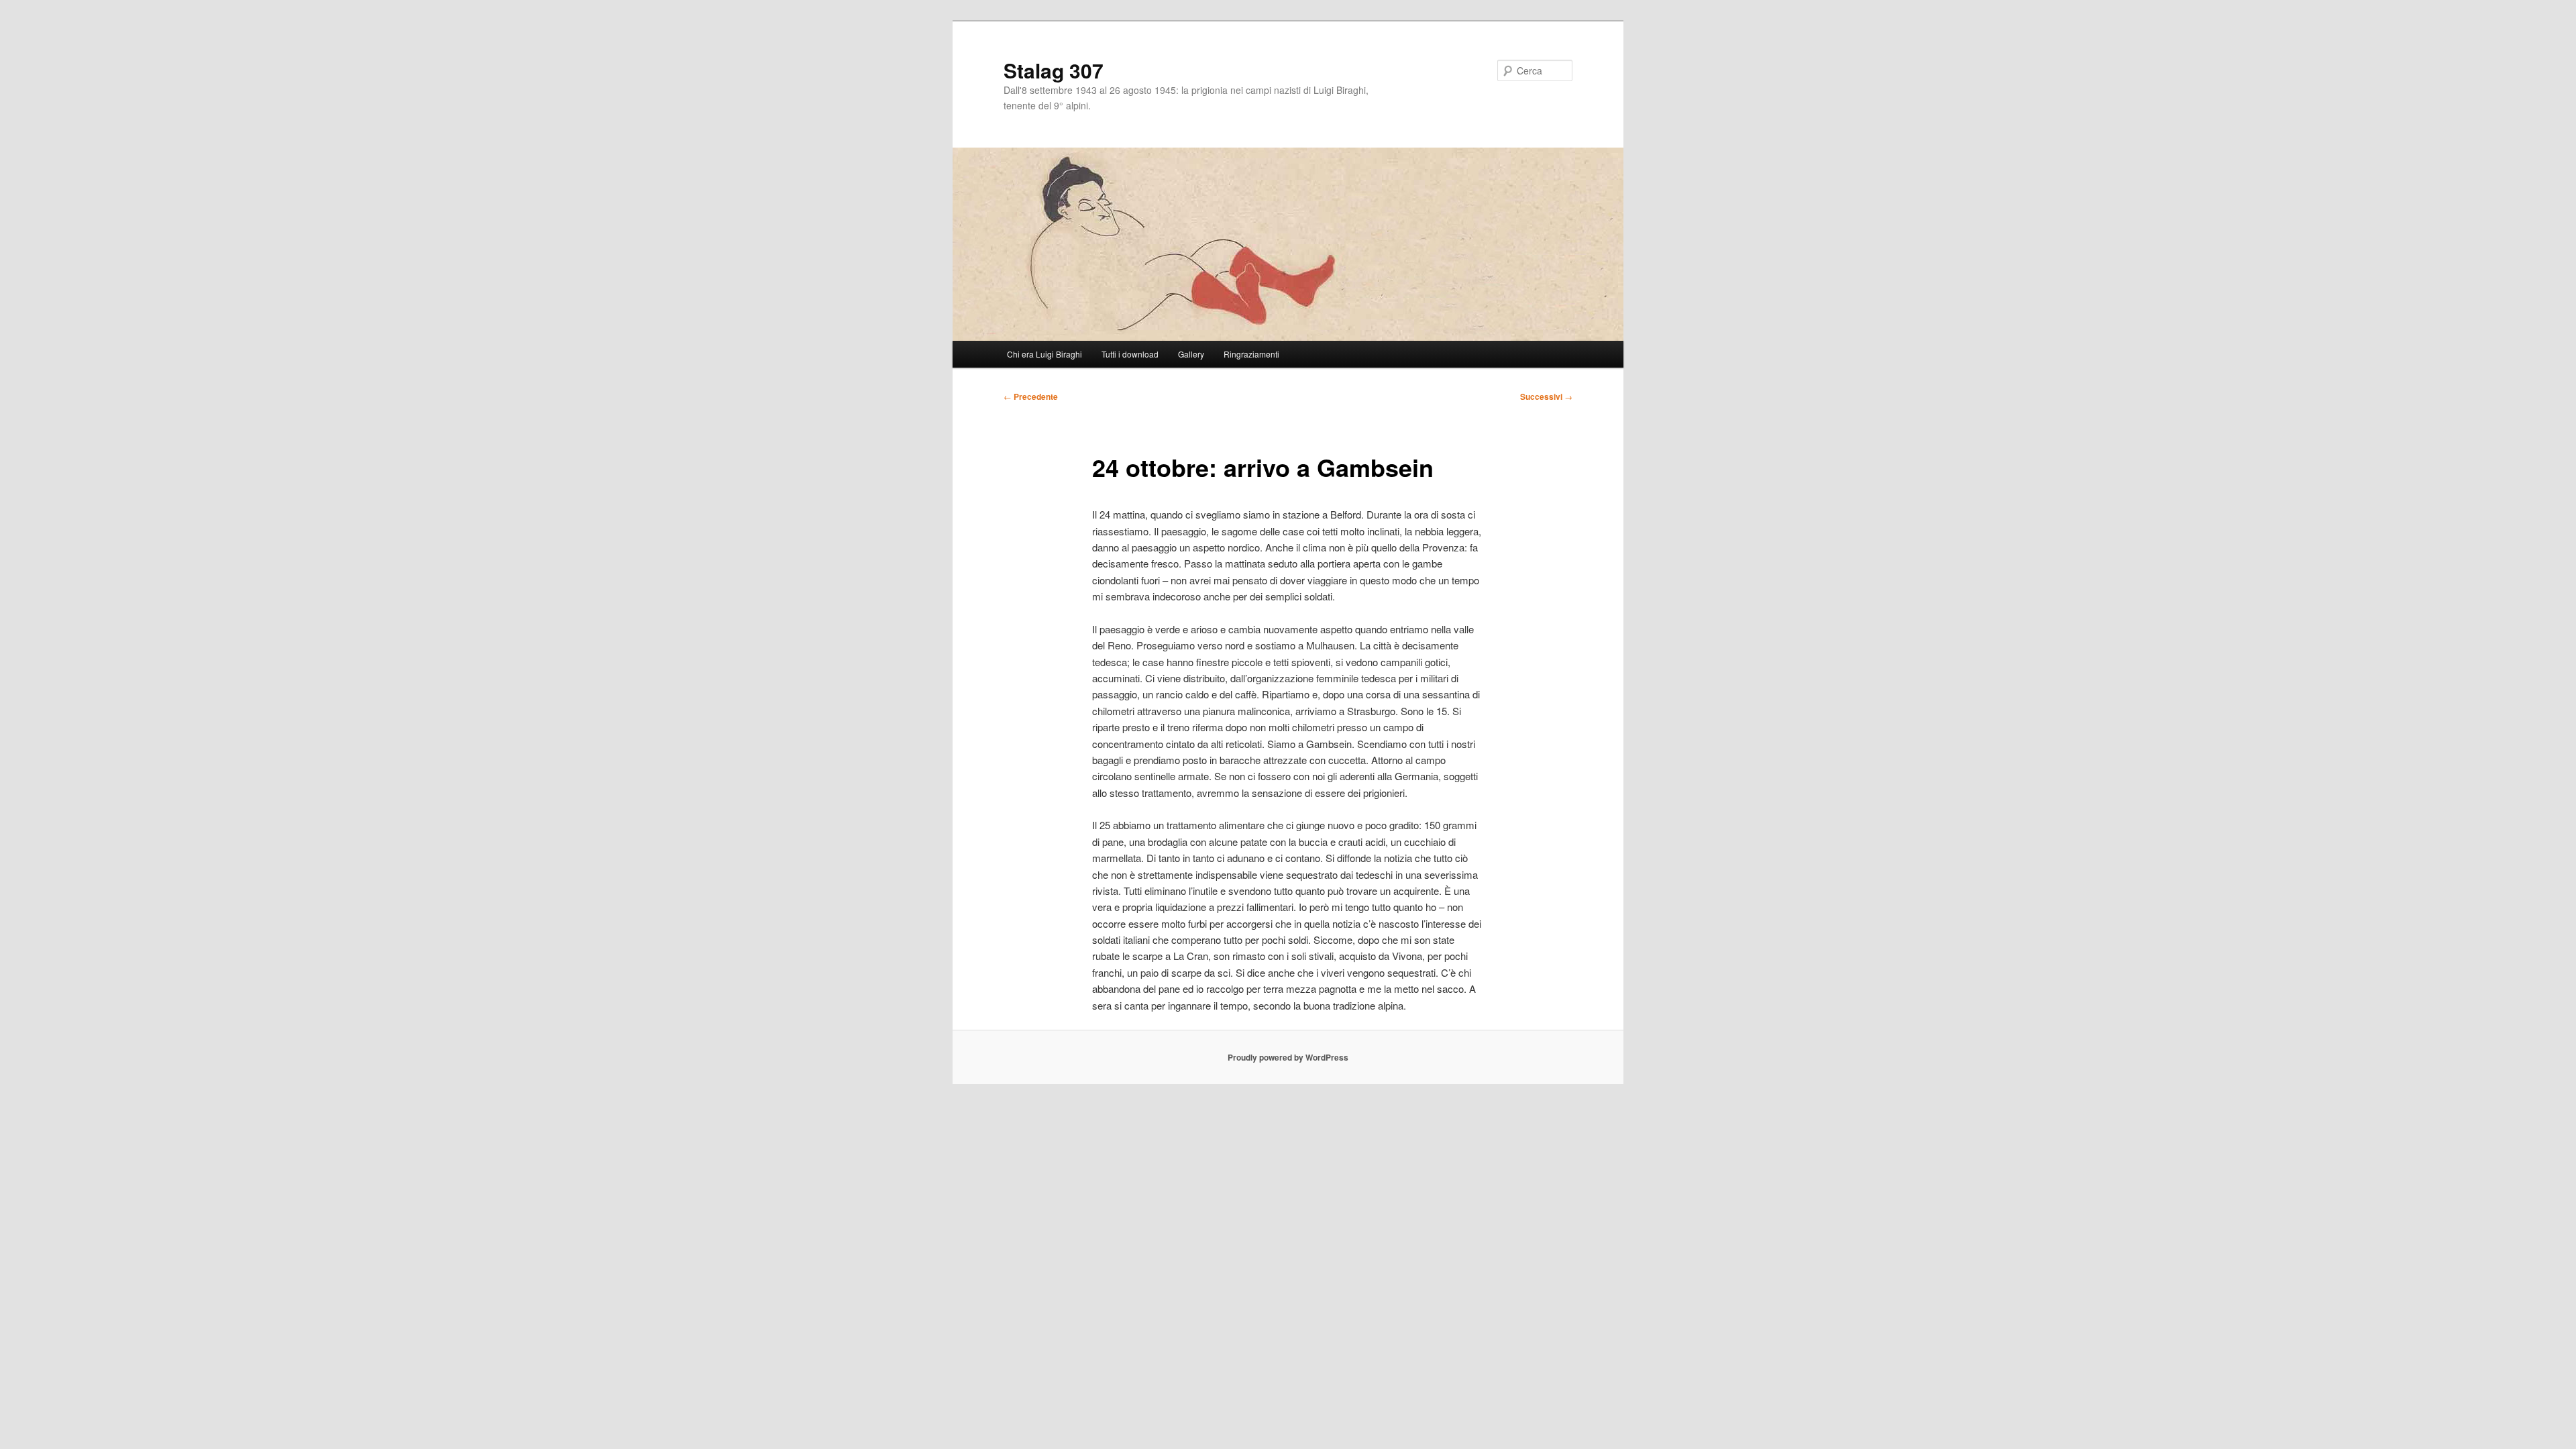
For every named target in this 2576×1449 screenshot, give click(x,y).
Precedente (1031, 396)
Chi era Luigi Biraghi (1044, 354)
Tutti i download (1130, 354)
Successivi (1546, 396)
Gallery (1191, 354)
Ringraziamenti (1251, 354)
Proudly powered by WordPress (1288, 1057)
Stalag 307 (1054, 70)
